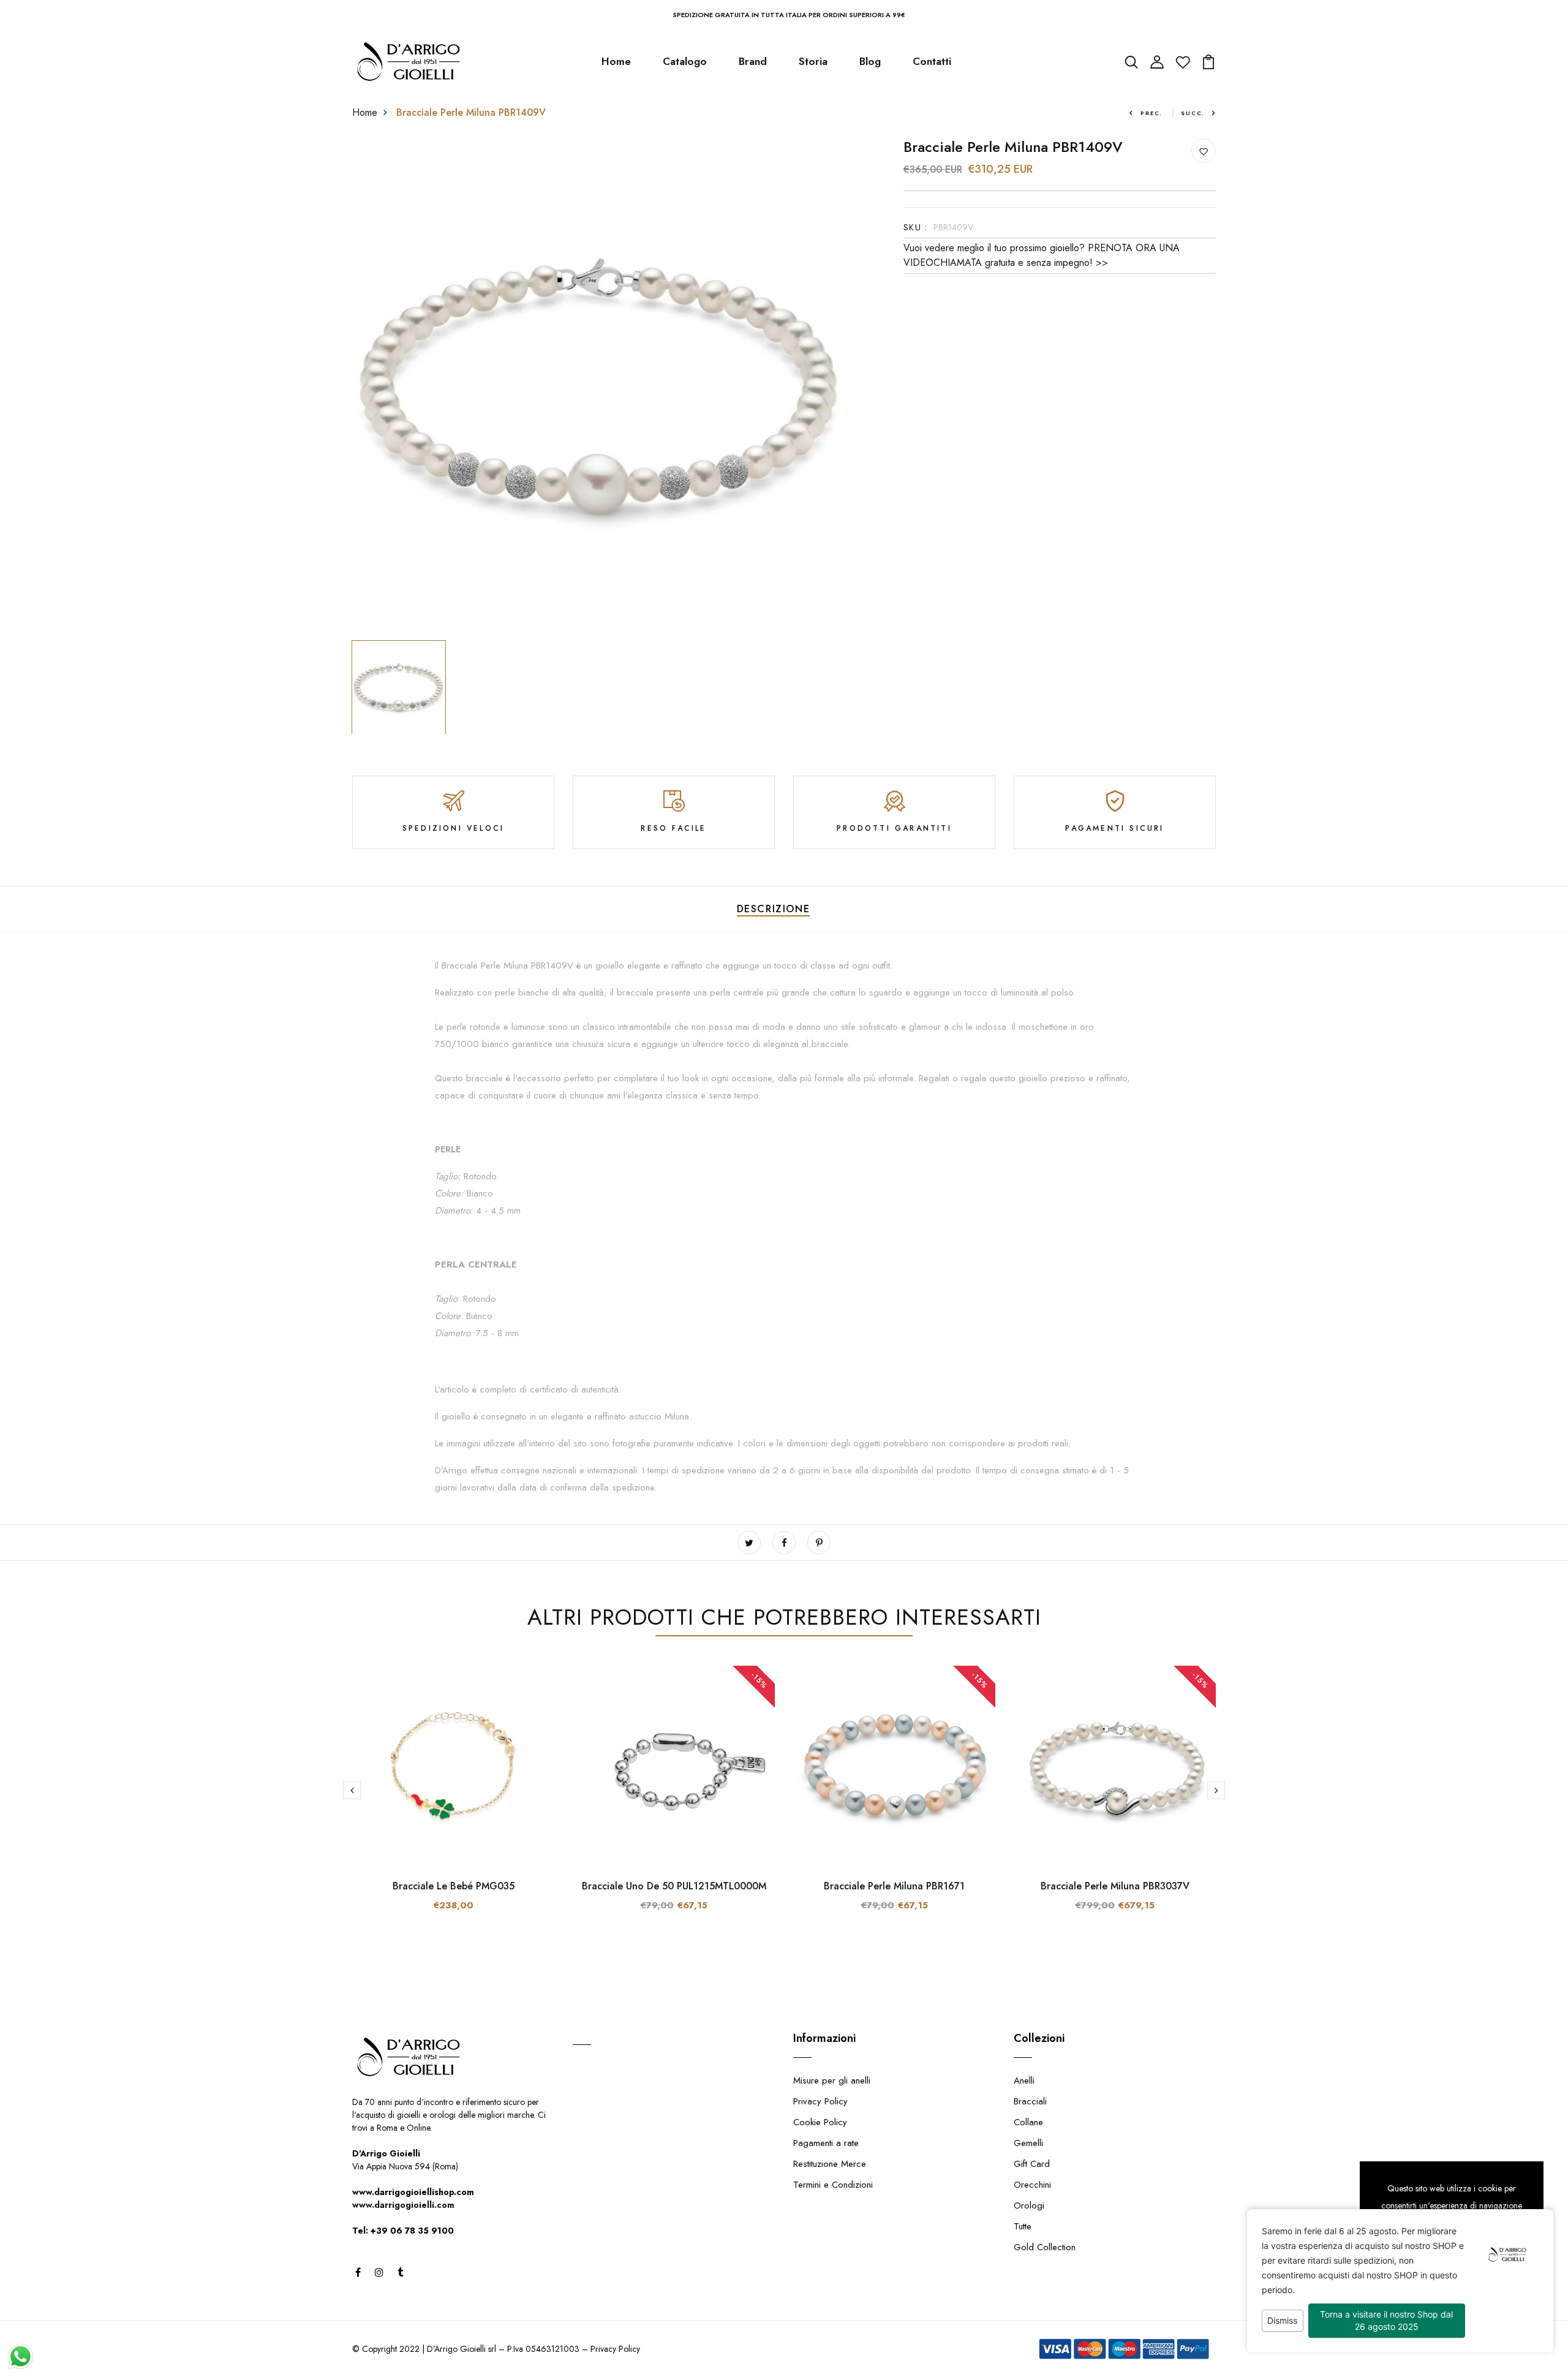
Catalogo (685, 61)
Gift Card (1032, 2164)
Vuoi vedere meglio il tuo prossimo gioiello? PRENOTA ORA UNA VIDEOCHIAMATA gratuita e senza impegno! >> (1042, 255)
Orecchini (1032, 2185)
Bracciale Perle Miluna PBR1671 (894, 1886)
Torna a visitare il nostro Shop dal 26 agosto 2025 (1386, 2320)
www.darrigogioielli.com (403, 2205)
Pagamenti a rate (826, 2143)
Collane (1028, 2122)
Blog (870, 61)
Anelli (1024, 2080)
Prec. (1151, 113)
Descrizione (774, 909)
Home (616, 61)
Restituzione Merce (830, 2164)
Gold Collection (1045, 2247)
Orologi (1029, 2205)
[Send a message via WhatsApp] (21, 2356)
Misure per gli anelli (832, 2080)
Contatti (932, 61)
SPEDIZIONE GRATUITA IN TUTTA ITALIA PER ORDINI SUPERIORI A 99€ (789, 15)
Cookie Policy (820, 2122)
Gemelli (1028, 2143)
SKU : (915, 227)
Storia (813, 61)
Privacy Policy (820, 2101)
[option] (600, 387)
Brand (753, 61)
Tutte (1023, 2226)
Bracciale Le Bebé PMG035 (454, 1886)
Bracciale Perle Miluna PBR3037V (1115, 1886)
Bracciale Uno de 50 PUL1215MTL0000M (674, 1886)
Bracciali (1030, 2101)
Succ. (1193, 113)
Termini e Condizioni (833, 2185)
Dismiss (1282, 2320)
